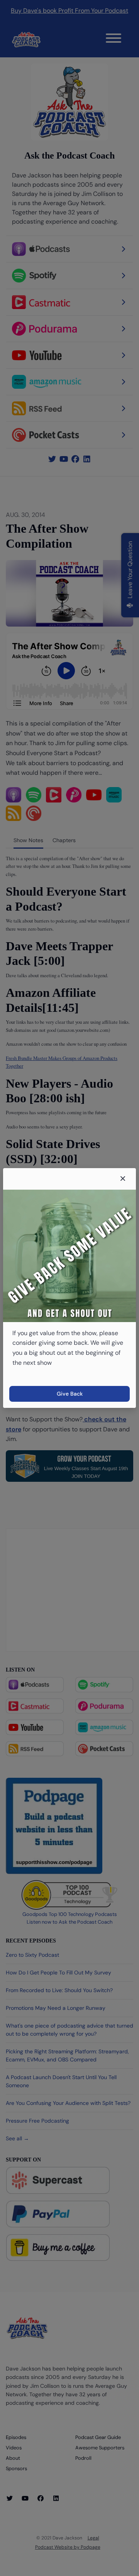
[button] (123, 1179)
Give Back (70, 1394)
